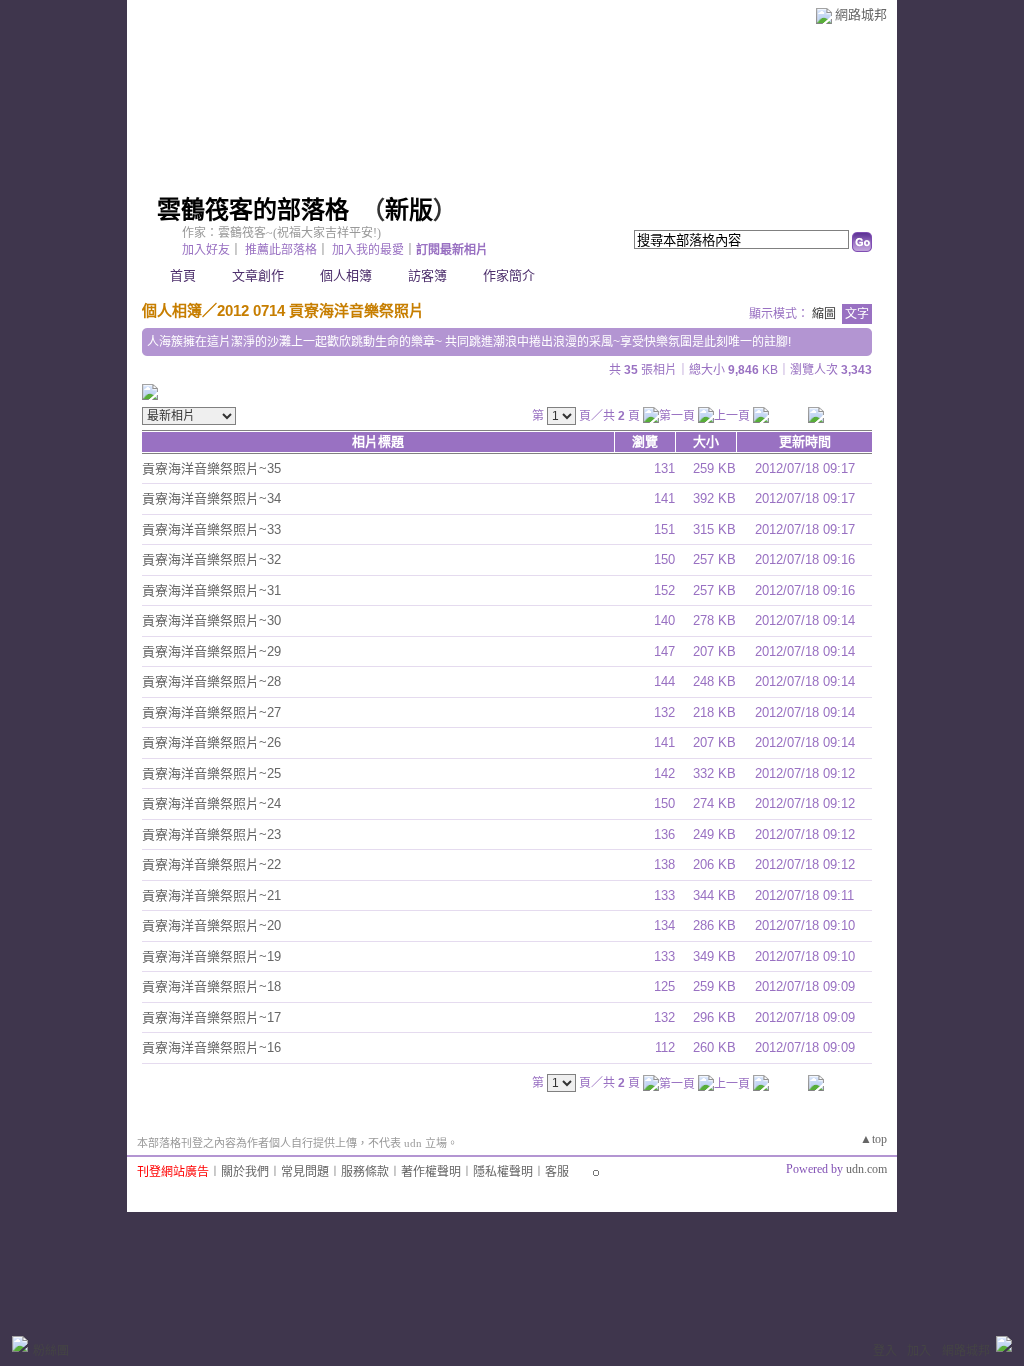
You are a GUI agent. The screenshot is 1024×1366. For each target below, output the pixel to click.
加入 (919, 1351)
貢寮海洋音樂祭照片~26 (211, 742)
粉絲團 (51, 1351)
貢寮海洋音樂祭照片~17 (211, 1017)
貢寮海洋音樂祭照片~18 (211, 986)
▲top (873, 1139)
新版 (409, 210)
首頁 (183, 275)
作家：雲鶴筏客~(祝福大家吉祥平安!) (281, 233)
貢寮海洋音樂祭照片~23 (211, 834)
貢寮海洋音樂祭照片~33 (211, 529)
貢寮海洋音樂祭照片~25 (211, 773)
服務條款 (365, 1172)
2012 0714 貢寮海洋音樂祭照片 (320, 310)
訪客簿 (427, 275)
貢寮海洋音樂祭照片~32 (211, 559)
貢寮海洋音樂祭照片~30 (211, 620)
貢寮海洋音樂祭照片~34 (211, 498)
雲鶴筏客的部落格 (253, 210)
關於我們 (245, 1172)
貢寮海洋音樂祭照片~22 (211, 864)
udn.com (866, 1169)
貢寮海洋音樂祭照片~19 (211, 956)
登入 (885, 1351)
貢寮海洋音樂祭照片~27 (211, 712)
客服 (557, 1172)
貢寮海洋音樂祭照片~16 (211, 1047)
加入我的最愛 (368, 250)
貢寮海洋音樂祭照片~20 (211, 925)
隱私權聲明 (503, 1172)
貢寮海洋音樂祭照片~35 (211, 468)
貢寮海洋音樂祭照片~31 (211, 590)
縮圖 (824, 314)
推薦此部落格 (281, 250)
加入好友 (206, 250)
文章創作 (258, 275)
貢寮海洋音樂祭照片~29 (211, 651)
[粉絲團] (20, 1344)
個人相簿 (346, 275)
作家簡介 (509, 275)
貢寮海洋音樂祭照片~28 (211, 681)
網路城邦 (861, 14)
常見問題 (305, 1172)
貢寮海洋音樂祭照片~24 (211, 803)
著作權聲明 (431, 1172)
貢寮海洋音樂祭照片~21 (211, 895)
